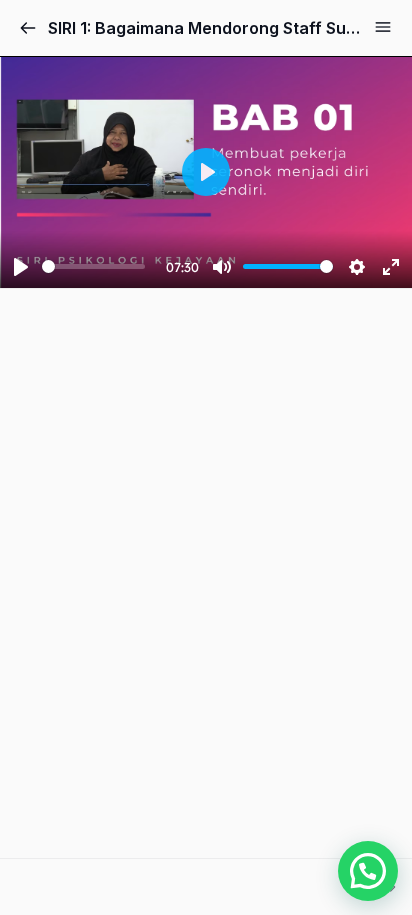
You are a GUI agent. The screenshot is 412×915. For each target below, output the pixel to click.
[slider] (93, 266)
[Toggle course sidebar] (383, 27)
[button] (368, 871)
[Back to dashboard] (28, 28)
